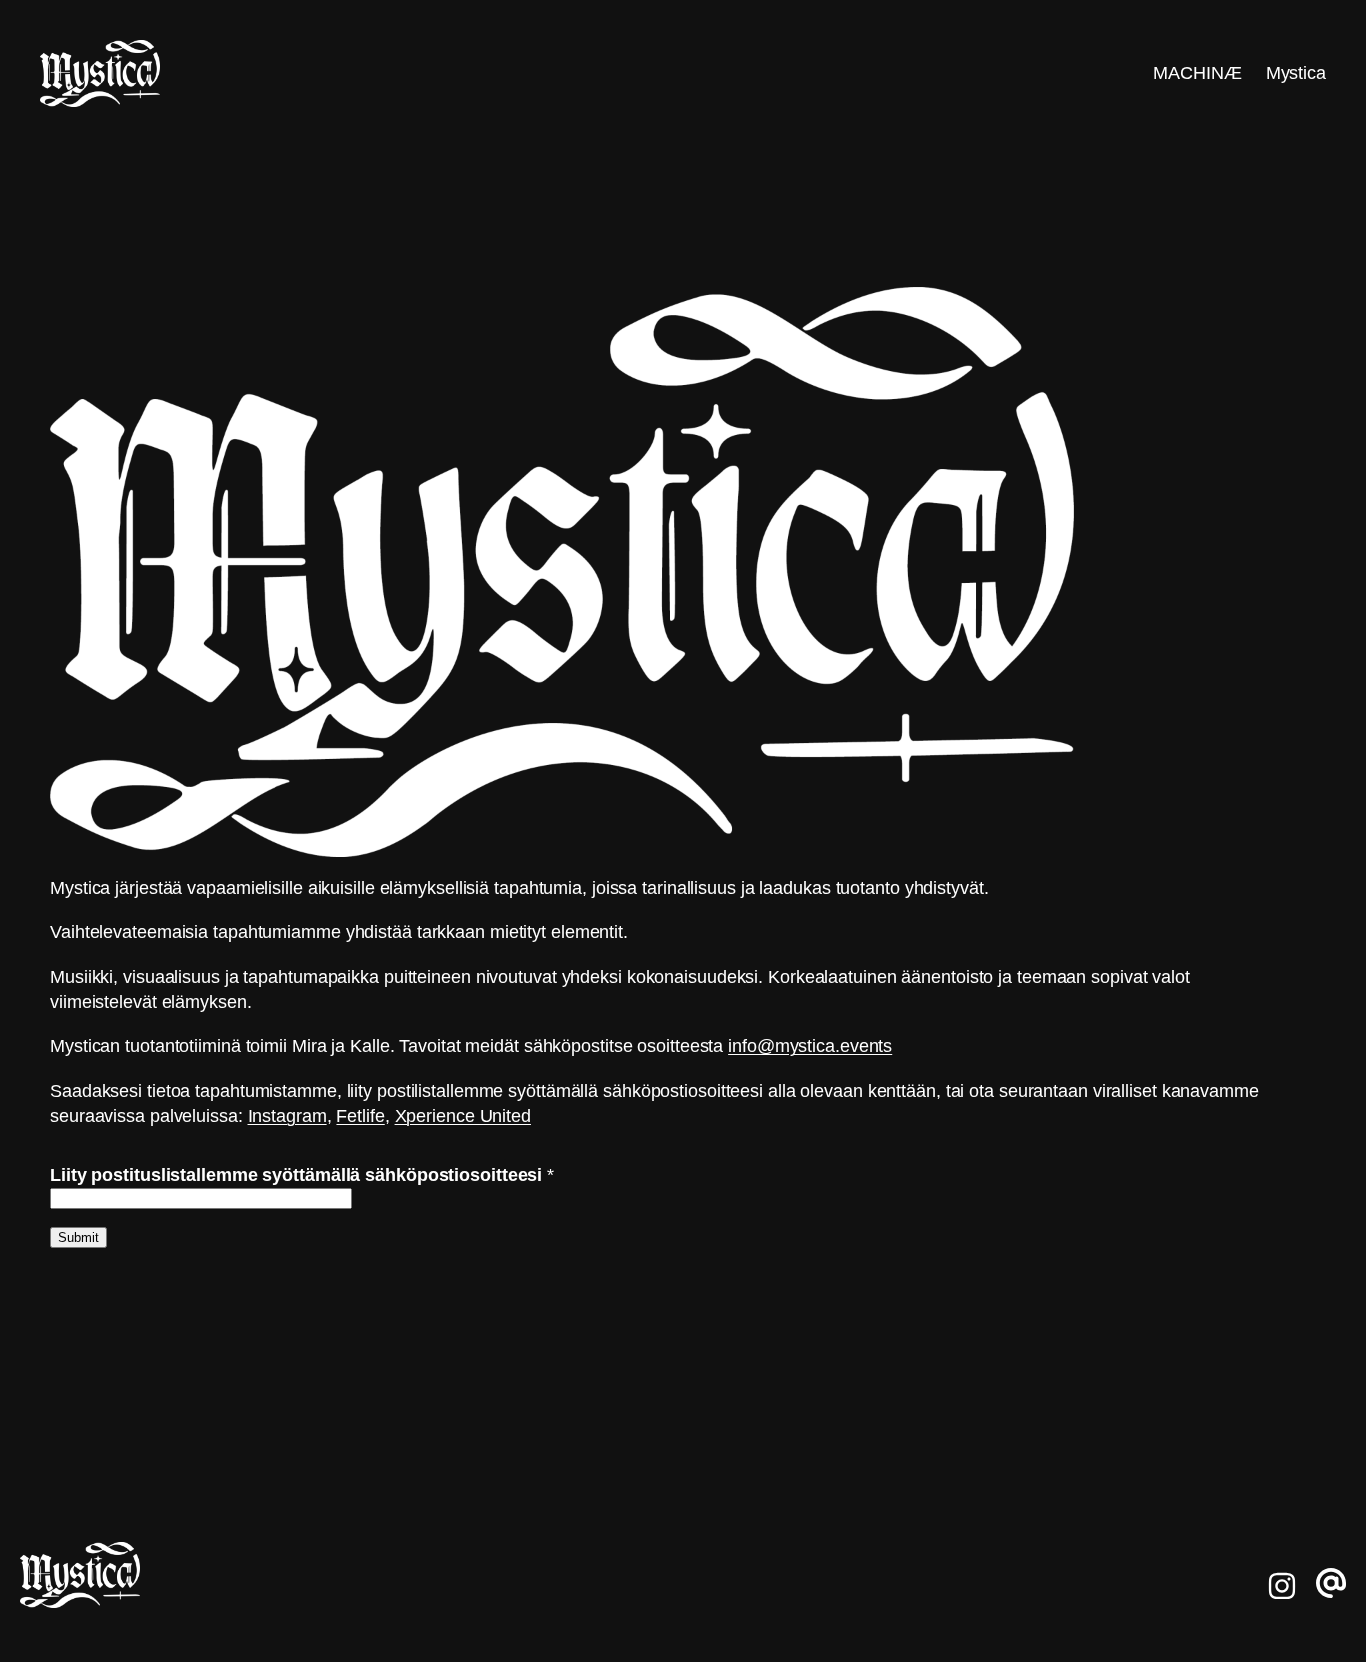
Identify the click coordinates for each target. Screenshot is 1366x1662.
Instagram (287, 1116)
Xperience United (463, 1116)
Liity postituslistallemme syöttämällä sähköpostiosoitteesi (302, 1175)
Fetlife (360, 1116)
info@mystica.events (810, 1046)
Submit (78, 1237)
